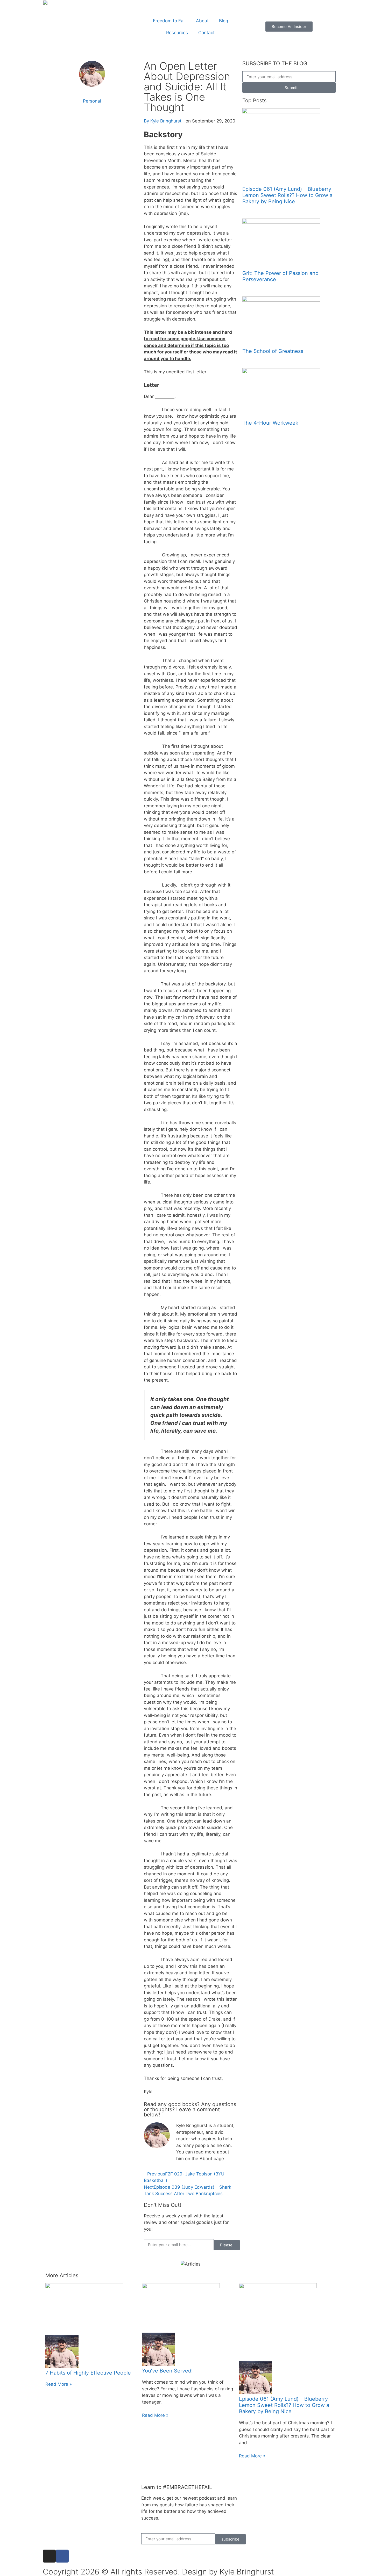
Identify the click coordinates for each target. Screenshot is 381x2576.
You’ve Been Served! (167, 2371)
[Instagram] (49, 2556)
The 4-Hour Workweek (270, 423)
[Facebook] (62, 2556)
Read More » (59, 2384)
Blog (224, 21)
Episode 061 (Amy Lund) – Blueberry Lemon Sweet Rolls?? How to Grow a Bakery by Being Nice (287, 195)
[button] (92, 115)
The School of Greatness (273, 351)
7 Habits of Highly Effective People (88, 2373)
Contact (206, 33)
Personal (92, 101)
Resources (177, 33)
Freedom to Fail (169, 21)
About (202, 21)
